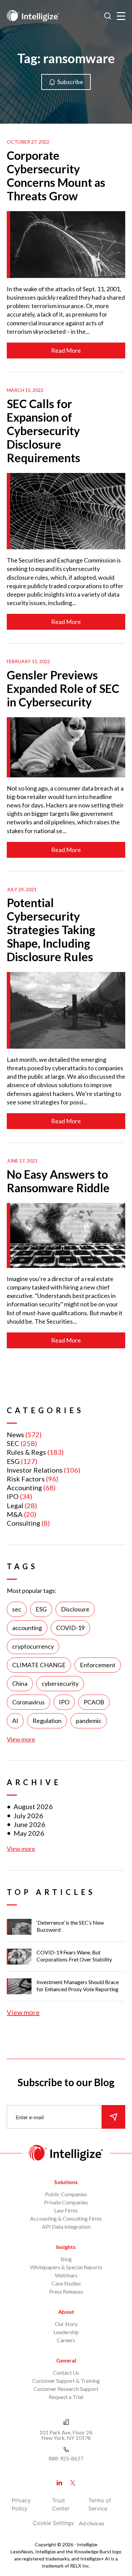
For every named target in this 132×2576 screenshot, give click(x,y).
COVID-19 (70, 1628)
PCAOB (94, 1702)
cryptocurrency (33, 1646)
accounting (27, 1628)
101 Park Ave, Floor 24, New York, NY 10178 (66, 2435)
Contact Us (66, 2372)
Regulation (47, 1721)
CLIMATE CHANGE (39, 1665)
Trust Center (61, 2504)
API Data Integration (66, 2227)
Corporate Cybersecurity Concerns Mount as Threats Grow (56, 176)
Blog (66, 2259)
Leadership (66, 2332)
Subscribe (70, 82)
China (20, 1683)
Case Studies (66, 2283)
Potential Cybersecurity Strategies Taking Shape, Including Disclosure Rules (51, 930)
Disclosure (75, 1609)
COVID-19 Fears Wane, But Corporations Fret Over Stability (74, 1956)
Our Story (66, 2324)
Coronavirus (28, 1702)
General (66, 2360)
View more (21, 1739)
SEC (13, 1443)
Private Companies (66, 2202)
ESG (13, 1461)
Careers (66, 2340)
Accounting (24, 1487)
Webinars (66, 2275)
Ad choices (92, 2523)
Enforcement (98, 1665)
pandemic (89, 1721)
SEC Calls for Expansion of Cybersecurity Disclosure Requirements (43, 431)
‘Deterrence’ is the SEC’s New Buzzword (70, 1926)
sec (17, 1609)
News (15, 1434)
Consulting (24, 1523)
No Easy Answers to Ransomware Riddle (58, 1181)
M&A (15, 1514)
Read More (66, 350)
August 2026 (33, 1806)
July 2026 (28, 1816)
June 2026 (29, 1824)
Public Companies (66, 2194)
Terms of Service (100, 2504)
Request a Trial (66, 2397)
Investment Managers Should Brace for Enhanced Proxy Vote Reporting (78, 1985)
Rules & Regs (26, 1452)
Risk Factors (26, 1479)
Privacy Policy (21, 2504)
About (66, 2312)
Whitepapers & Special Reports (66, 2267)
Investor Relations (35, 1470)
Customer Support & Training (66, 2381)
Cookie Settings (53, 2523)
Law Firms (66, 2210)
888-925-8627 (66, 2458)
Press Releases (66, 2291)
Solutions (66, 2182)
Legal (15, 1505)
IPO (13, 1496)
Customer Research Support (66, 2389)
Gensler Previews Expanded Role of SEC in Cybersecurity (63, 688)
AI (15, 1721)
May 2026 (29, 1833)
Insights (66, 2247)
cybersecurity (60, 1683)
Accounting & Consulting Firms (66, 2218)
